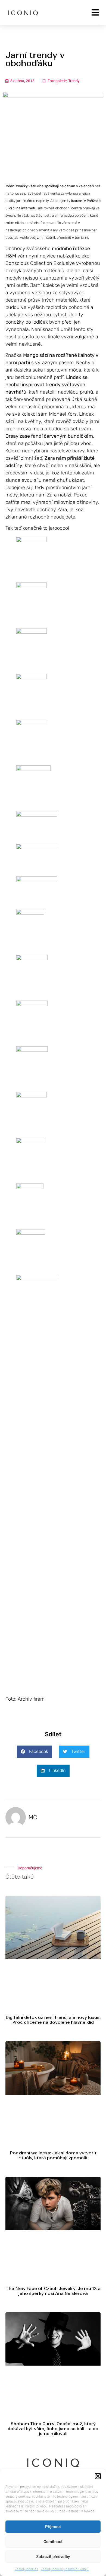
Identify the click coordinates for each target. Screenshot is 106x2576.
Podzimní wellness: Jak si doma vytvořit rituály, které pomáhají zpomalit (53, 2155)
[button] (98, 2476)
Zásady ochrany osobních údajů (65, 2569)
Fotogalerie (57, 81)
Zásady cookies (26, 2569)
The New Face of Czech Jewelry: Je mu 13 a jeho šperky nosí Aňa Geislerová (53, 2291)
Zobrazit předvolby (53, 2557)
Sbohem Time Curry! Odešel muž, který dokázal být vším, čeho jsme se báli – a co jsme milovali (53, 2429)
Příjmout (53, 2527)
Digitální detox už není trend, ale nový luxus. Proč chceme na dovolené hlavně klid (53, 2020)
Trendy (74, 81)
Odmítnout (53, 2542)
